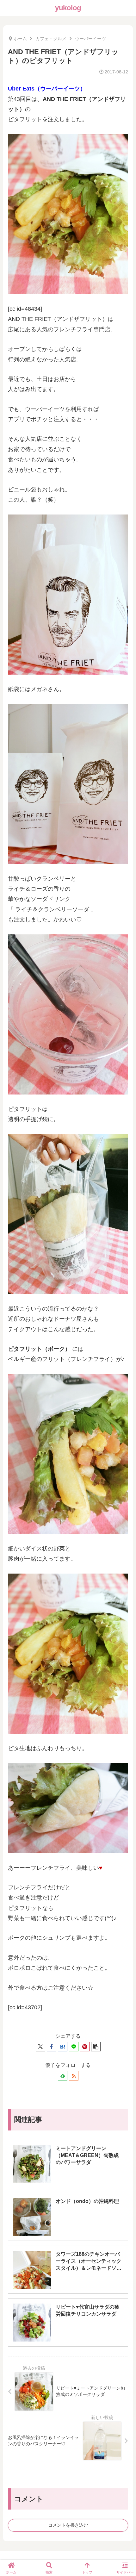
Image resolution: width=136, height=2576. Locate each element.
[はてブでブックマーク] (63, 2047)
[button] (96, 2047)
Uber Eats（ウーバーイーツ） (47, 89)
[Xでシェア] (40, 2047)
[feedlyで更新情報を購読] (63, 2076)
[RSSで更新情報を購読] (74, 2076)
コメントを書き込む (68, 2525)
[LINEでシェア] (74, 2047)
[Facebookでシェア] (52, 2047)
